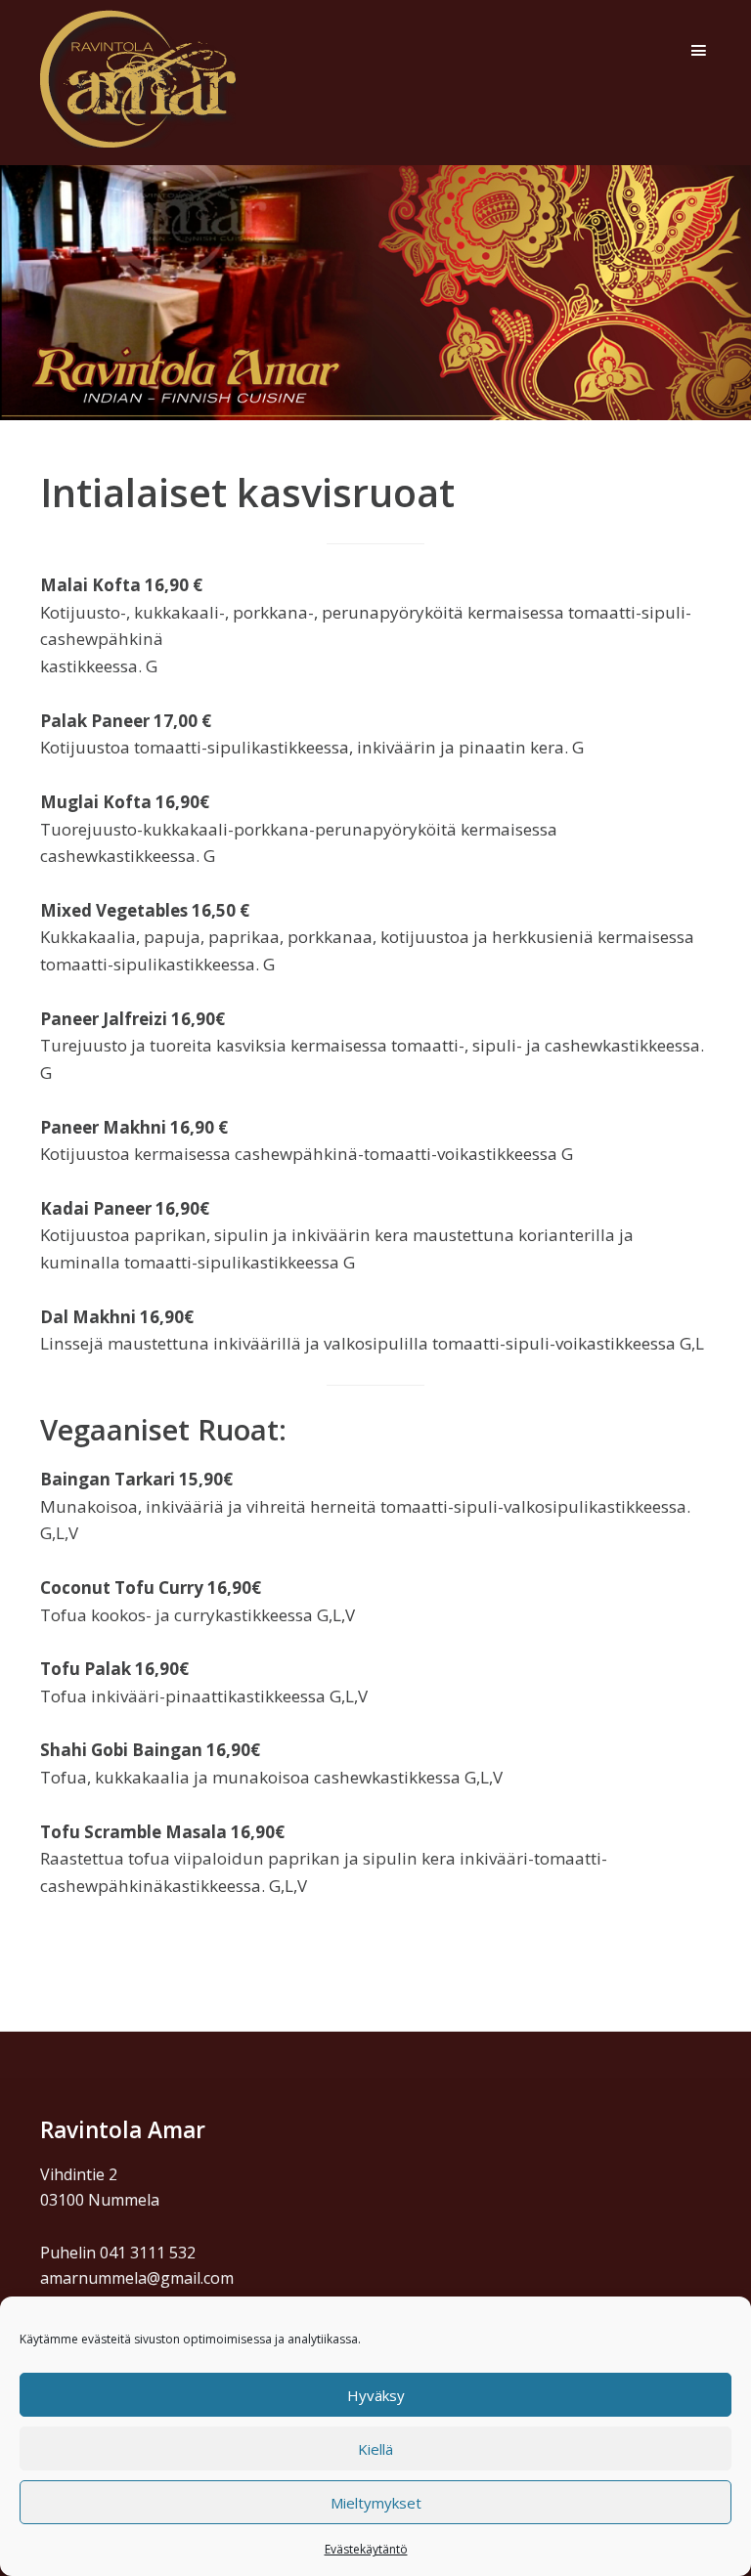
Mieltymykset (376, 2503)
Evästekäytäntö (366, 2549)
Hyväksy (376, 2395)
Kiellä (375, 2449)
